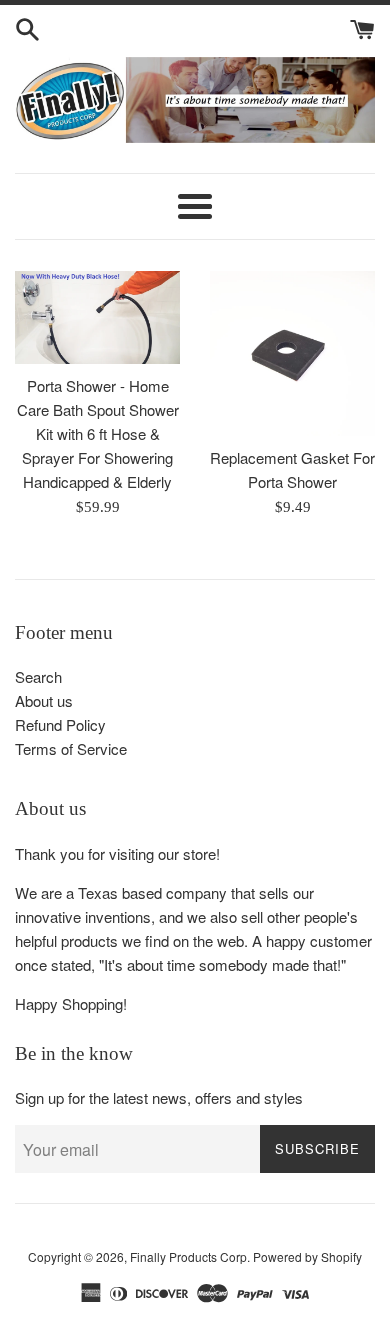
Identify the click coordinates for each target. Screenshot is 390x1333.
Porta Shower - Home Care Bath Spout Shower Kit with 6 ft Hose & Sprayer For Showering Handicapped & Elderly (98, 433)
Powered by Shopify (307, 1256)
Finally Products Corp (188, 1256)
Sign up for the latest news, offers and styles (159, 1097)
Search (38, 676)
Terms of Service (71, 748)
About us (44, 700)
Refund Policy (60, 724)
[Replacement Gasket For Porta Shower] (292, 353)
